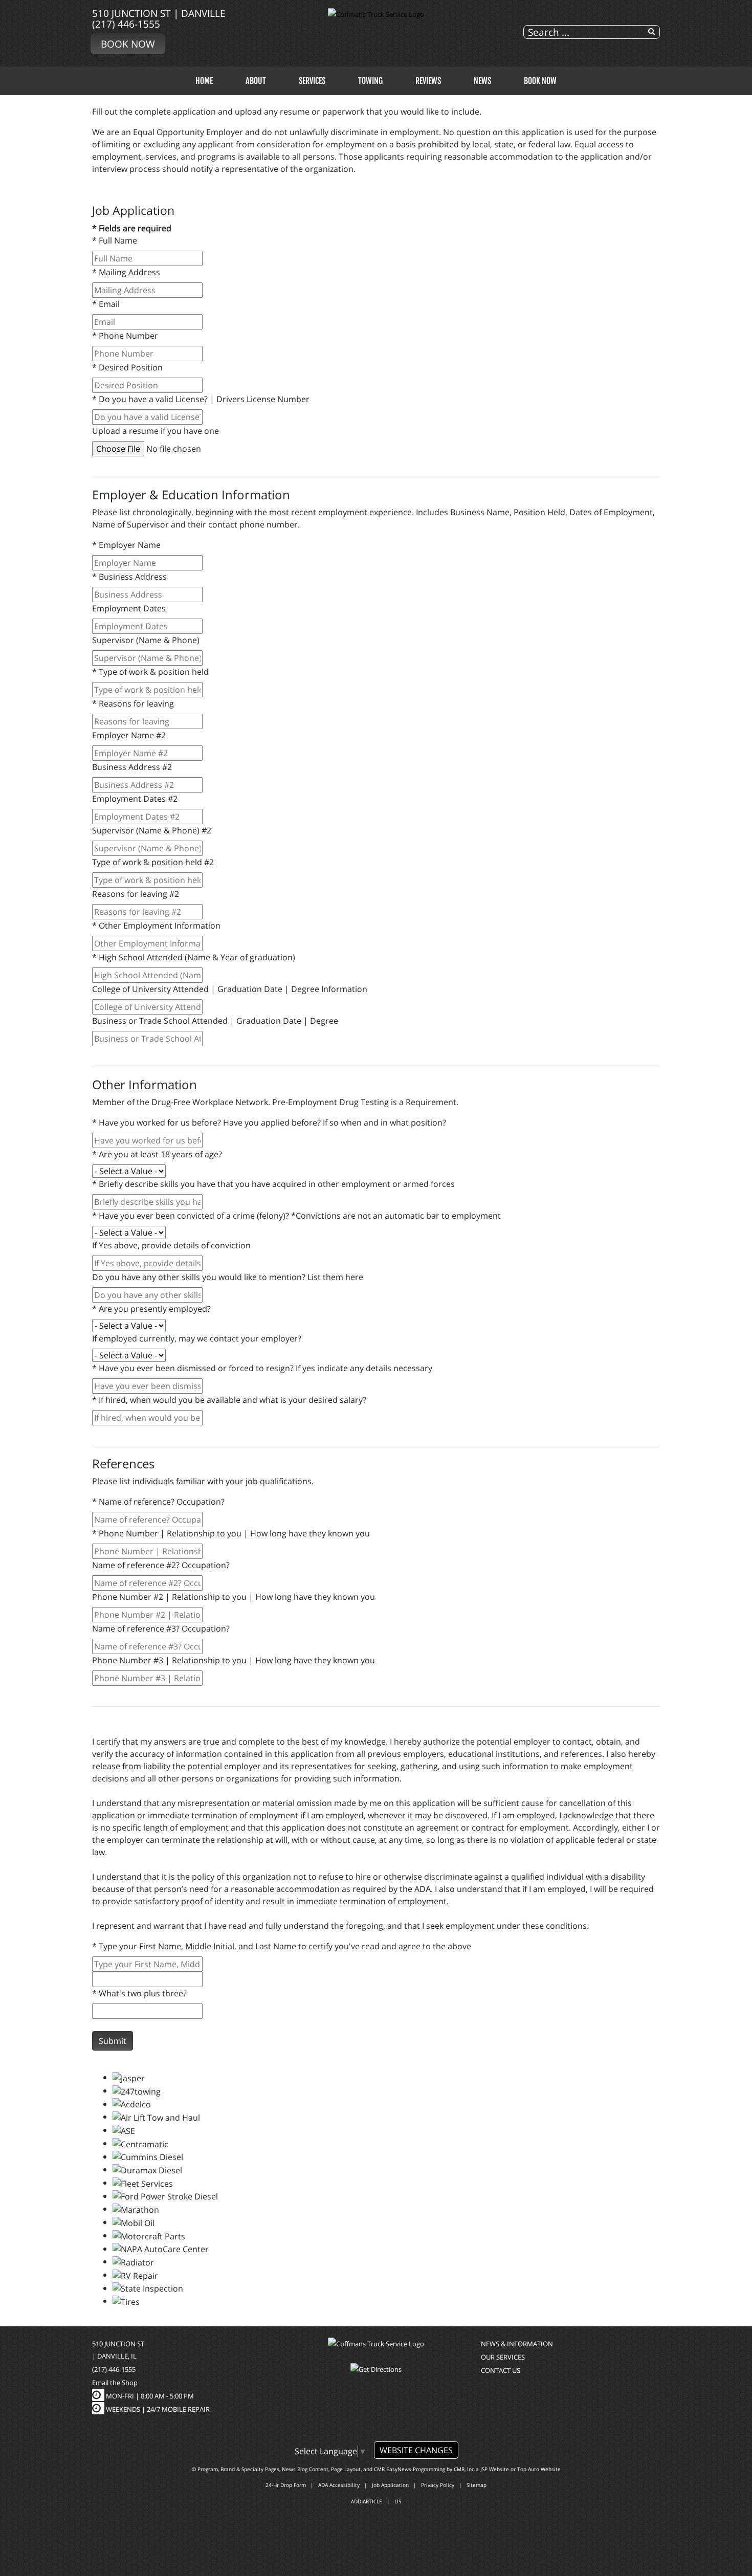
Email (106, 304)
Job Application (390, 2485)
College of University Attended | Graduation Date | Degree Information (230, 989)
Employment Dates (129, 608)
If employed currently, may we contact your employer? (197, 1338)
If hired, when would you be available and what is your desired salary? (229, 1400)
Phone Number (125, 336)
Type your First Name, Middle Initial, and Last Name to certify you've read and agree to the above (282, 1946)
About (256, 81)
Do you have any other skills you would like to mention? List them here (228, 1277)
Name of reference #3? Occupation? (161, 1628)
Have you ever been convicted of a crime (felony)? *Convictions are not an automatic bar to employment (296, 1216)
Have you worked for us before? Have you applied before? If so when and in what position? (269, 1122)
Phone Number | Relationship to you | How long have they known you (231, 1533)
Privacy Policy (438, 2485)
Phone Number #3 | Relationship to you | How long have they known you (234, 1660)
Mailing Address (126, 272)
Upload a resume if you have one (156, 431)
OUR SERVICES (503, 2357)
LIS (398, 2501)
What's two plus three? (139, 1993)
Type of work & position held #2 (153, 862)
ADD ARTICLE (367, 2501)
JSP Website (495, 2469)
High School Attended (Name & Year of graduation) (194, 957)
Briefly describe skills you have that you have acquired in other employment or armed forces (273, 1184)
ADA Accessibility (339, 2485)
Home (204, 81)
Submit (113, 2041)
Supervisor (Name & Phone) (146, 640)
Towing (370, 81)
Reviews (428, 81)
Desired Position (127, 367)
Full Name (115, 240)
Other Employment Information (156, 926)
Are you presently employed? (151, 1309)
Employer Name (126, 545)
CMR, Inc (464, 2469)
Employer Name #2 (129, 735)
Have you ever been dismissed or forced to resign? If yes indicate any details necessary (262, 1368)
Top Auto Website (539, 2469)
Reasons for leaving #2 (136, 894)
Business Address (129, 577)
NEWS (482, 81)
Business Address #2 (132, 767)
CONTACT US (501, 2370)
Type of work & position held (150, 672)
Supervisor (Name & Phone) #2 (152, 830)
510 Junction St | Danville (159, 13)
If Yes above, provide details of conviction (171, 1245)
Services (312, 81)
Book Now (128, 44)
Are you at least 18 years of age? (157, 1154)
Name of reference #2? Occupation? (161, 1565)
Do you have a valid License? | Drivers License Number (201, 399)
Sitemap (477, 2485)
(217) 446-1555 (126, 24)
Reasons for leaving (133, 703)
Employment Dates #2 (135, 799)
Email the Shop (115, 2383)
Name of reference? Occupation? (158, 1502)
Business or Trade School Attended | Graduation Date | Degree (215, 1021)
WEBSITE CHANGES (416, 2450)
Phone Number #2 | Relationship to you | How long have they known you (234, 1597)
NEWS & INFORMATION (517, 2344)
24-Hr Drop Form (286, 2485)
